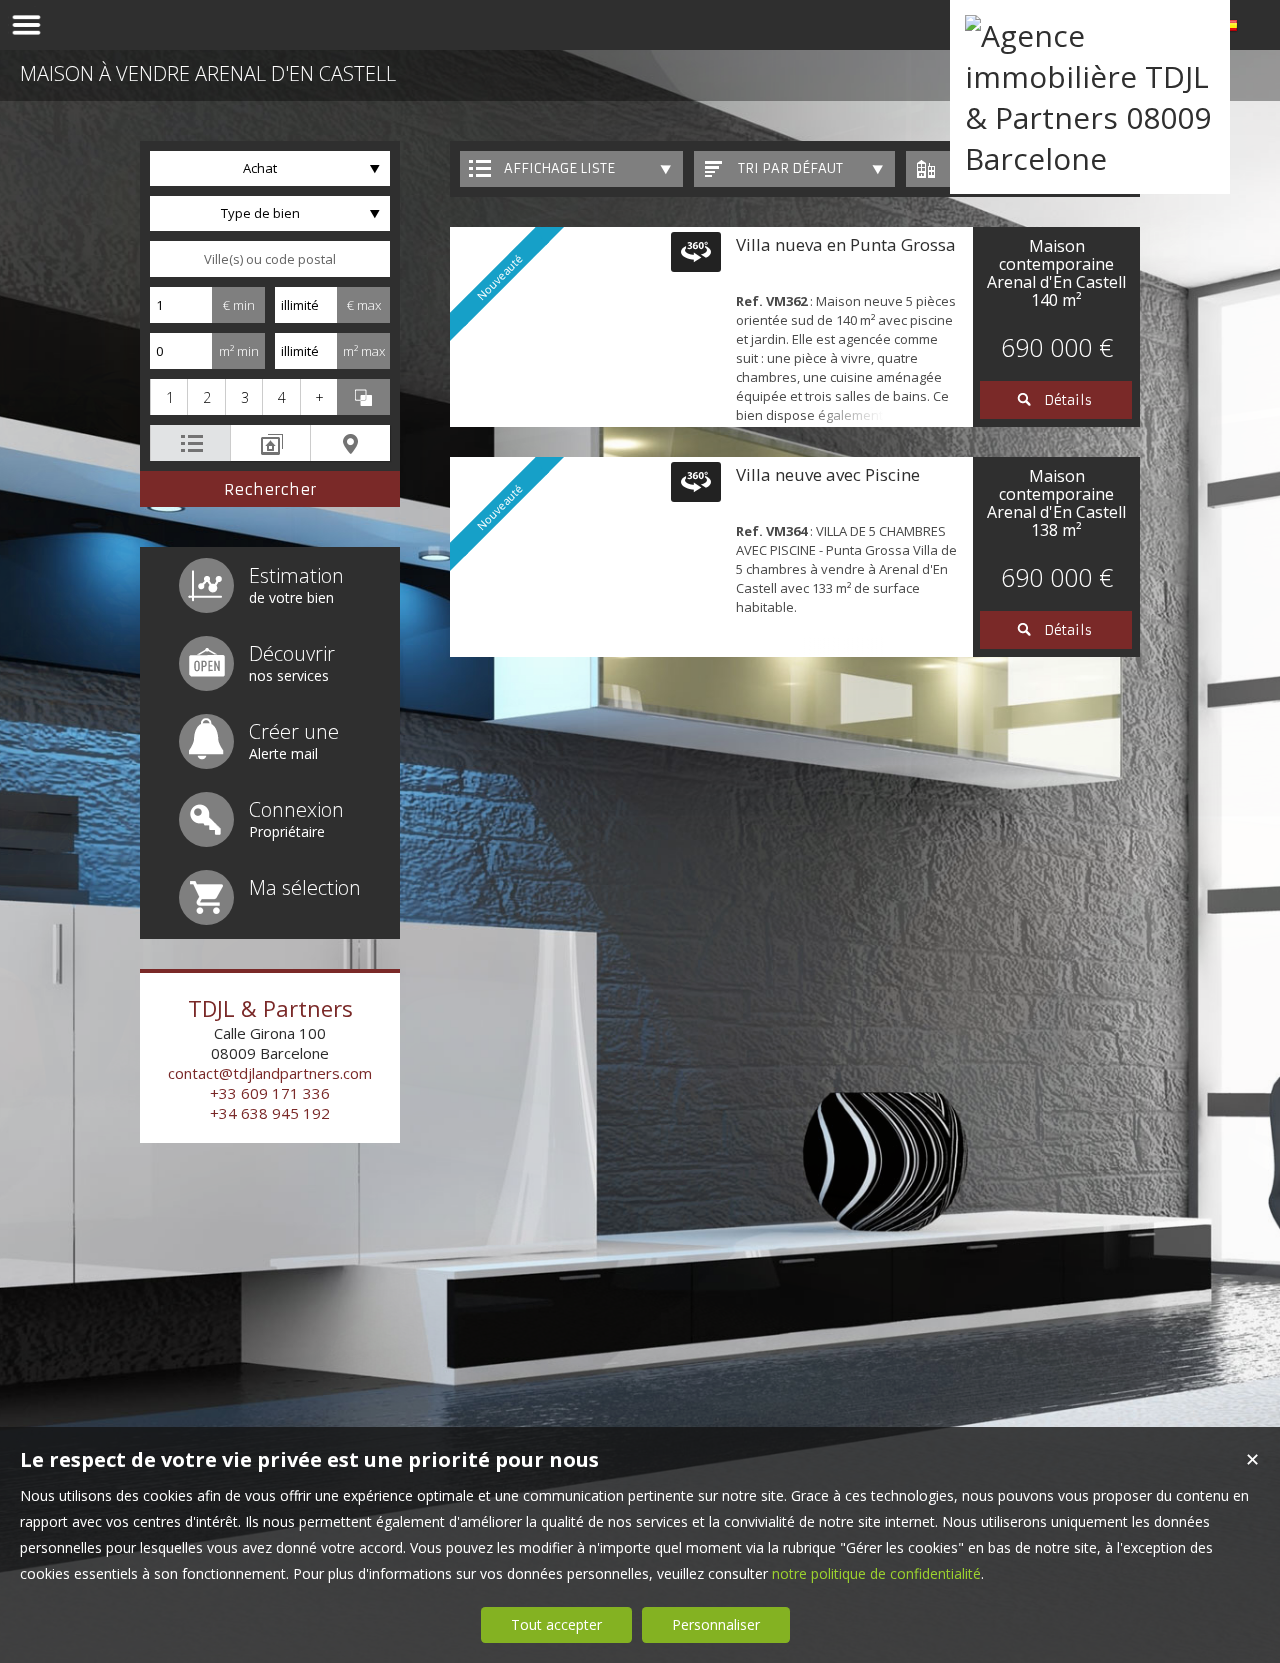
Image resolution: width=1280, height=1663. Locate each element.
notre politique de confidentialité (876, 1573)
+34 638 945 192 (270, 1113)
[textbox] (270, 259)
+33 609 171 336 (270, 1093)
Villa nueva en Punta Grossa (846, 244)
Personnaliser (716, 1624)
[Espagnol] (1230, 28)
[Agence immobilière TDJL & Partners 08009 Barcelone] (1090, 158)
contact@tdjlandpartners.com (270, 1073)
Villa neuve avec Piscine (828, 474)
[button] (168, 397)
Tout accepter (556, 1624)
